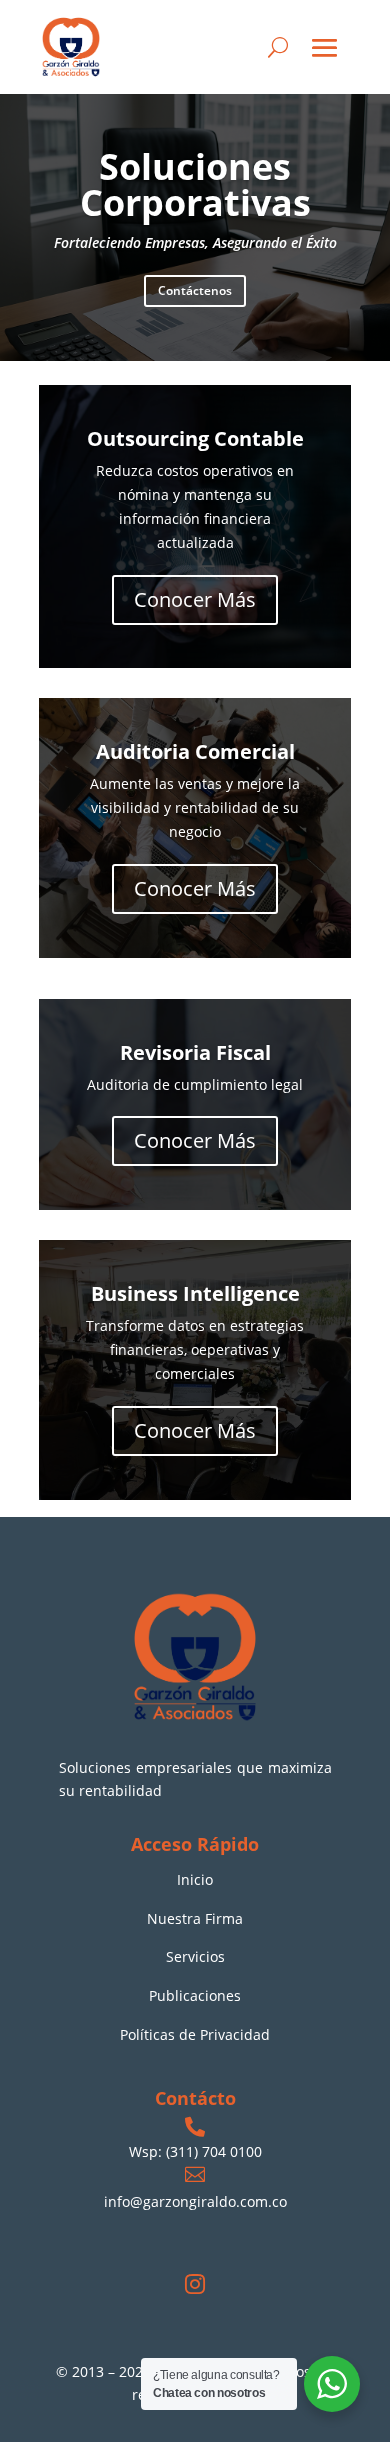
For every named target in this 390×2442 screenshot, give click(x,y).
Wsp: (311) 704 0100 (195, 2151)
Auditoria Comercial (195, 751)
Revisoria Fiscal (195, 1052)
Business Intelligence (195, 1293)
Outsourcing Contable (195, 438)
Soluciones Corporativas (195, 184)
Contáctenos (195, 290)
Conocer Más (195, 599)
